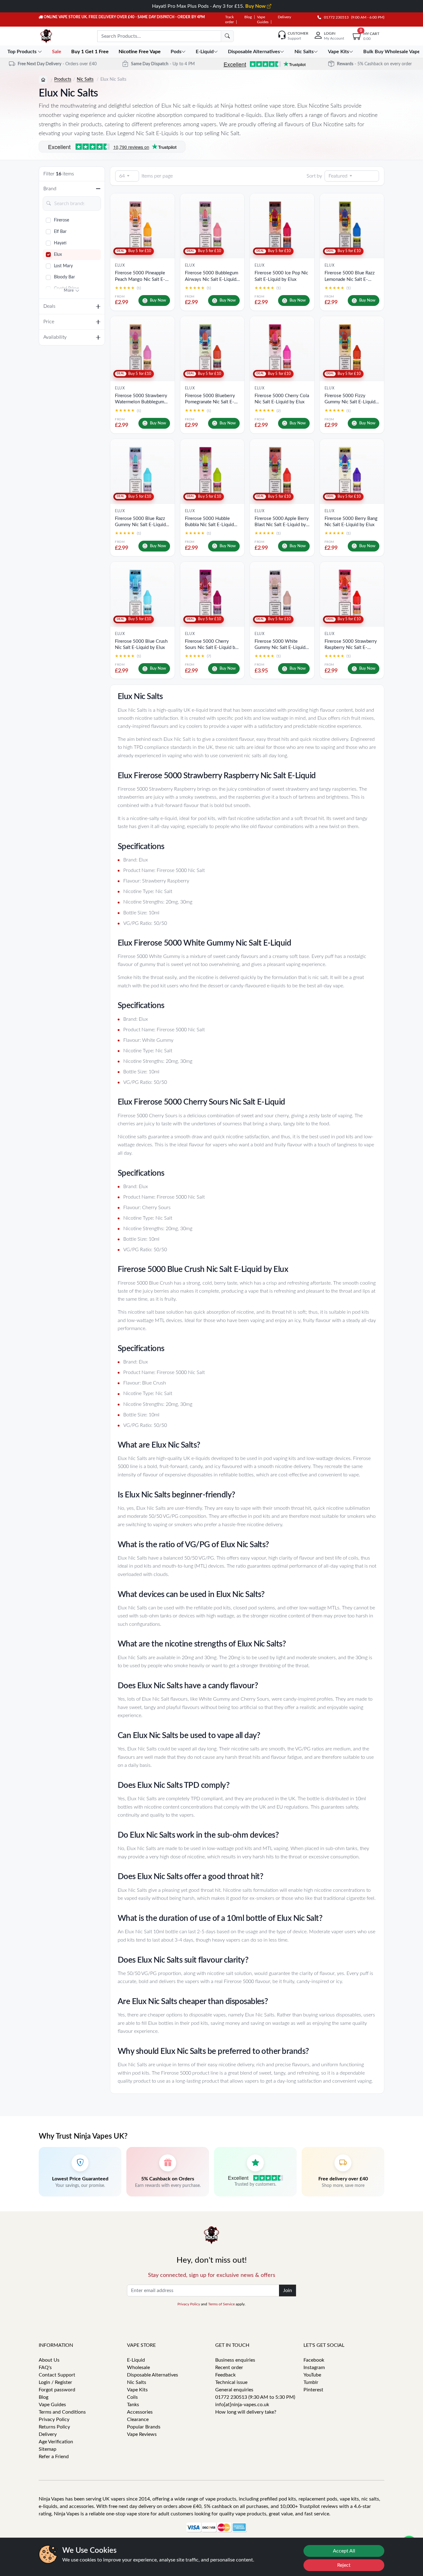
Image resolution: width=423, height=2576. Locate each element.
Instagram (314, 2368)
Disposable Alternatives (153, 2375)
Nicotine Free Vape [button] (140, 52)
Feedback (225, 2375)
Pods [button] (176, 52)
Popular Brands (144, 2427)
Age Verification (56, 2442)
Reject (344, 2565)
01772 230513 (335, 17)
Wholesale (138, 2368)
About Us (49, 2360)
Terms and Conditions (62, 2412)
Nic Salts (85, 79)
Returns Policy (54, 2427)
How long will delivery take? (246, 2412)
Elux (58, 255)
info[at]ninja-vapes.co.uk (242, 2405)
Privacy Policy (189, 2304)
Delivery (284, 17)
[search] (227, 36)
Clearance (138, 2419)
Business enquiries (235, 2360)
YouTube (312, 2375)
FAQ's (45, 2368)
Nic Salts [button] (304, 52)
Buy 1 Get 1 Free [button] (91, 52)
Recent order (229, 2368)
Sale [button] (57, 52)
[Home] (43, 80)
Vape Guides (52, 2405)
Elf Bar (60, 232)
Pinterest (313, 2390)
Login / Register (55, 2382)
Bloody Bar (64, 277)
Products (63, 79)
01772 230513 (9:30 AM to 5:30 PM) (255, 2397)
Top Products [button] (23, 52)
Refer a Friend (54, 2457)
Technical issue (231, 2382)
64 (122, 176)
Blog (248, 17)
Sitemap (48, 2449)
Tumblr (311, 2382)
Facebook (314, 2360)
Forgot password (57, 2390)
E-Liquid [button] (205, 52)
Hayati (60, 243)
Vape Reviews (142, 2434)
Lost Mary (63, 266)
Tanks (133, 2405)
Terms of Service (221, 2304)
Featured (338, 176)
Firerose (61, 220)
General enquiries (234, 2390)
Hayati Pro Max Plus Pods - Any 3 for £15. (209, 6)
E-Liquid (136, 2360)
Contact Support (57, 2375)
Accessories (140, 2412)
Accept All (344, 2551)
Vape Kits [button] (338, 52)
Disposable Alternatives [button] (254, 52)
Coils (132, 2397)
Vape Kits (137, 2390)
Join (288, 2290)
